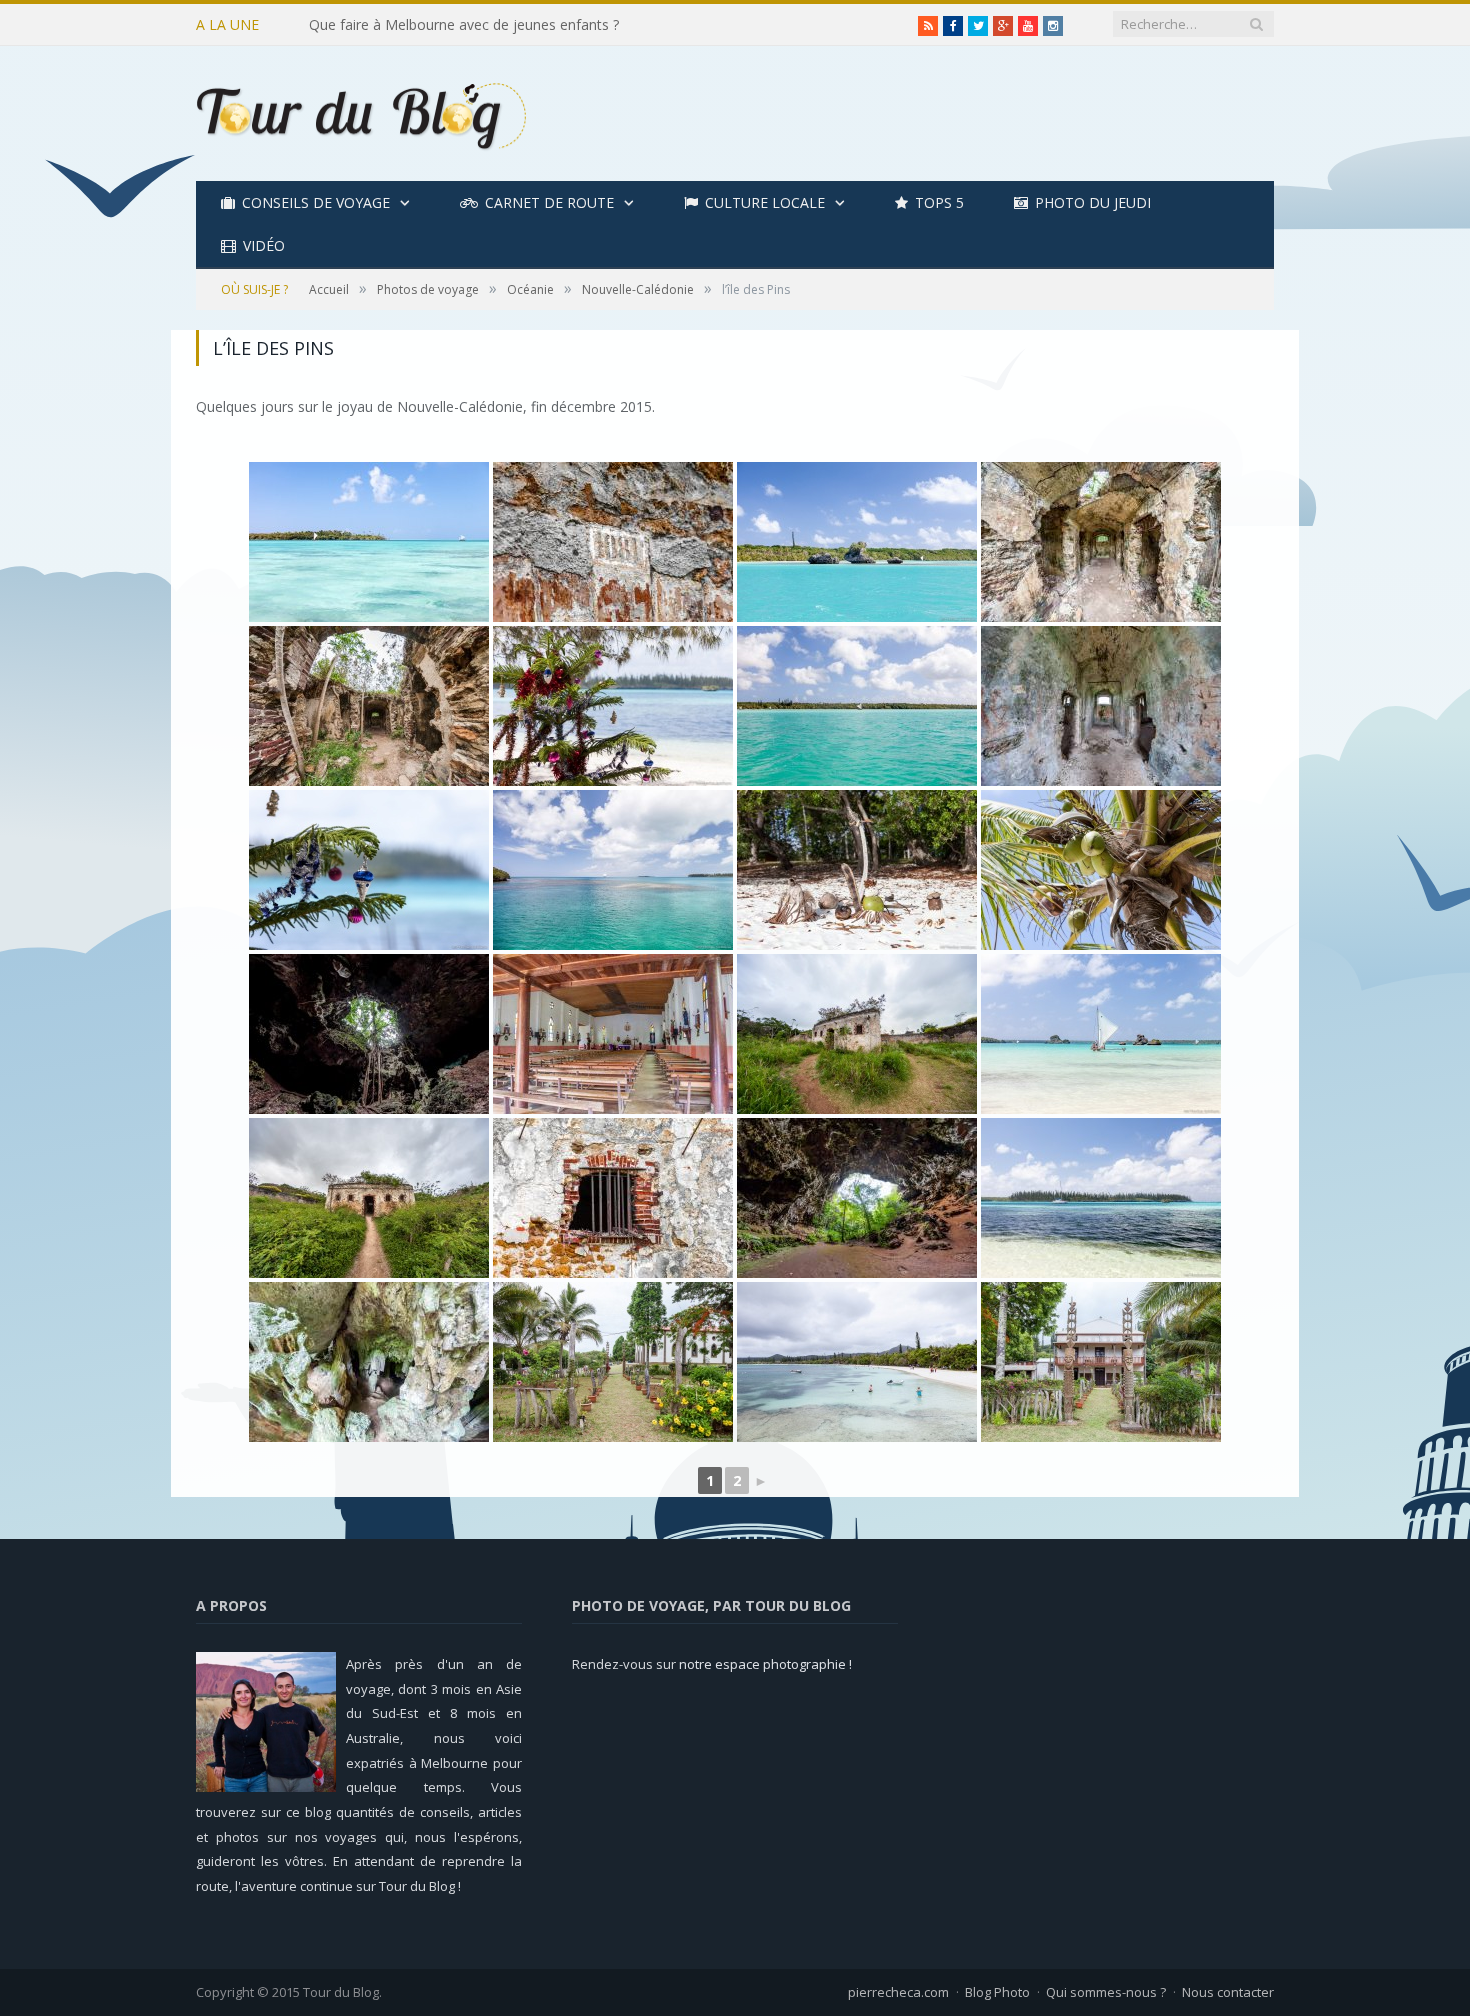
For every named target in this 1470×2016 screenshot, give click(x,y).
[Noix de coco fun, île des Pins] (857, 870)
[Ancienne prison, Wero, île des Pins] (1101, 542)
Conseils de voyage (316, 202)
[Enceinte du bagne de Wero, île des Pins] (857, 1034)
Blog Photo (997, 1992)
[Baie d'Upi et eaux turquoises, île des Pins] (369, 542)
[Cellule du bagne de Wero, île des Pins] (1101, 706)
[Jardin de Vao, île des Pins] (613, 1362)
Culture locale (765, 202)
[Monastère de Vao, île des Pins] (1101, 1362)
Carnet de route (549, 202)
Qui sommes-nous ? (1106, 1992)
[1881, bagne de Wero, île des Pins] (613, 542)
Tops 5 (939, 202)
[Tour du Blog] (361, 113)
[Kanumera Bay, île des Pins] (857, 1362)
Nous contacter (1228, 1992)
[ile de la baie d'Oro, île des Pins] (1101, 1198)
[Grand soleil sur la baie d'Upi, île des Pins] (1101, 1034)
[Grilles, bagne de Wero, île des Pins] (613, 1198)
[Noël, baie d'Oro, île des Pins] (369, 870)
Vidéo (264, 245)
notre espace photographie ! (765, 1664)
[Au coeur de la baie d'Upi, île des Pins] (857, 542)
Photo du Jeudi (1093, 202)
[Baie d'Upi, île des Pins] (857, 706)
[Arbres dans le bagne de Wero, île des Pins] (369, 706)
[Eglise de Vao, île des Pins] (613, 1034)
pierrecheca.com (898, 1992)
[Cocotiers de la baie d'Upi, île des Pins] (1101, 870)
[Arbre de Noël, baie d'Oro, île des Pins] (613, 706)
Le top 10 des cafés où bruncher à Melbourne (457, 25)
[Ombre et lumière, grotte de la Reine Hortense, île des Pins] (369, 1034)
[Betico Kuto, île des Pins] (613, 870)
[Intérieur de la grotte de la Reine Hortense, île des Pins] (369, 1362)
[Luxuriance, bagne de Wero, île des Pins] (369, 1198)
